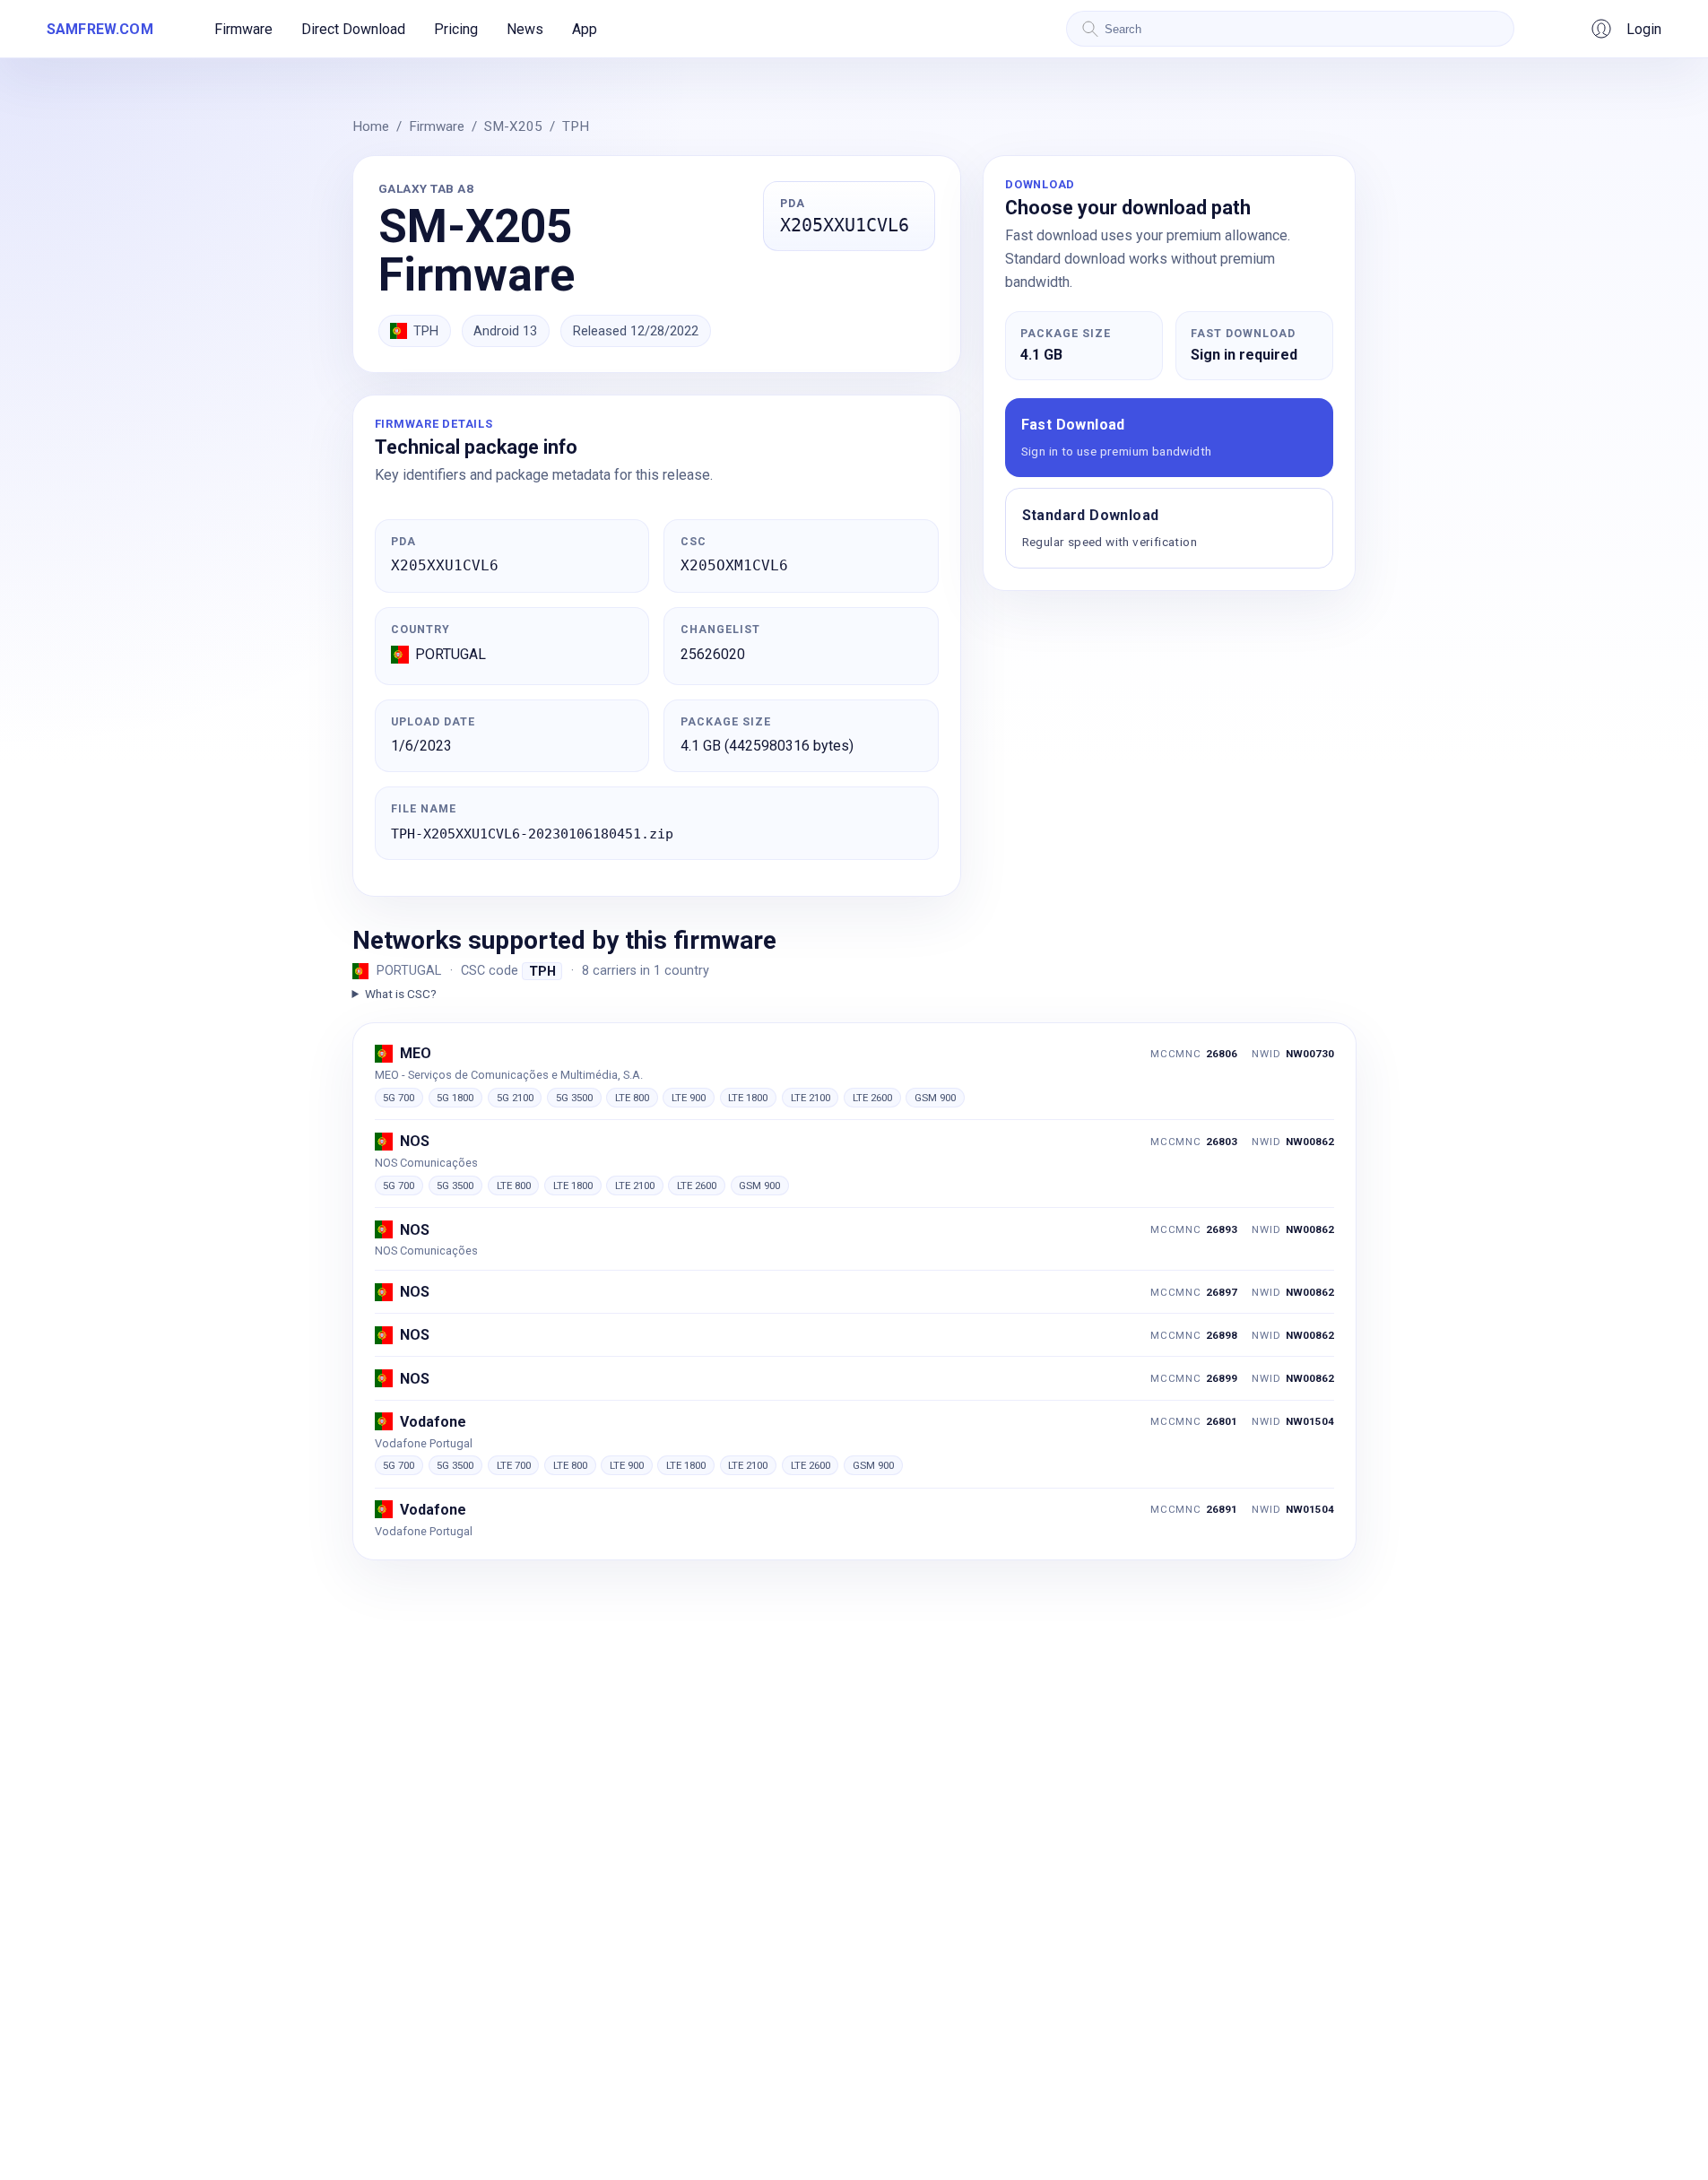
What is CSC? (401, 994)
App (585, 29)
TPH (576, 126)
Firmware (243, 29)
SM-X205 (513, 126)
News (525, 29)
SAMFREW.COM (100, 29)
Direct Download (353, 29)
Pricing (456, 29)
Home (371, 126)
